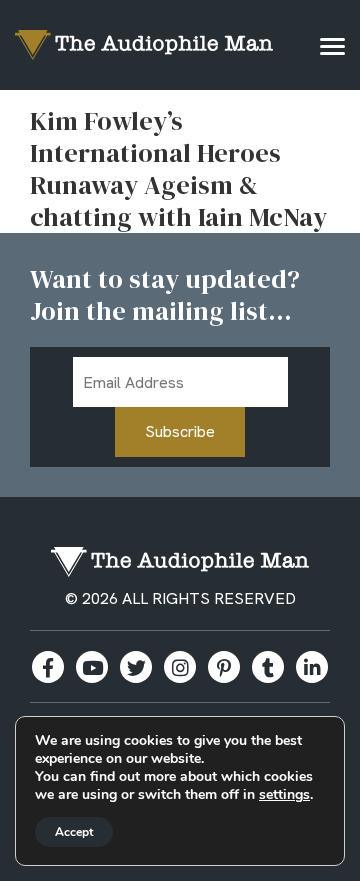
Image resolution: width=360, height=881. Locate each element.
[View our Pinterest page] (224, 667)
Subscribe (180, 431)
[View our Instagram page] (180, 667)
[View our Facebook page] (48, 667)
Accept (74, 832)
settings (284, 795)
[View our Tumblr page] (268, 667)
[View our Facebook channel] (92, 667)
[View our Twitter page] (136, 667)
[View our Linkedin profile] (312, 667)
